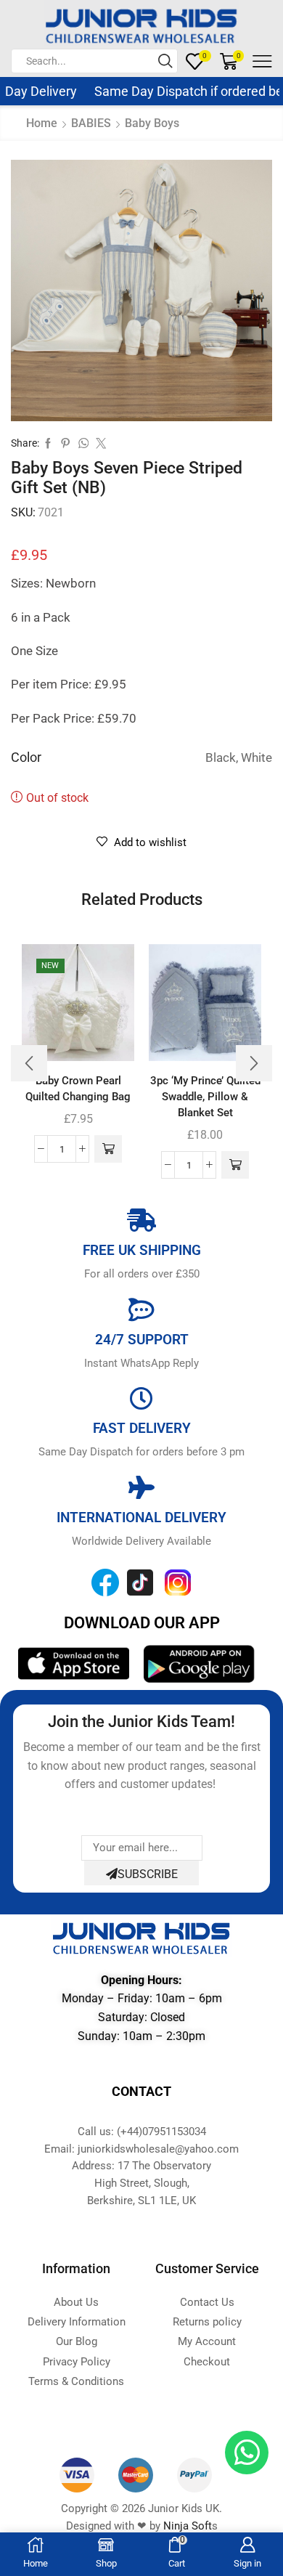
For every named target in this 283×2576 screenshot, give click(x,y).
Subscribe (148, 1874)
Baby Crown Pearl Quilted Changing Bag (78, 1089)
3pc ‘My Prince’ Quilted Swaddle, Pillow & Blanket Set (205, 1097)
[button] (108, 1149)
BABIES (91, 123)
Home (42, 123)
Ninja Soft (188, 2526)
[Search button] (165, 61)
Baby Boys (152, 123)
